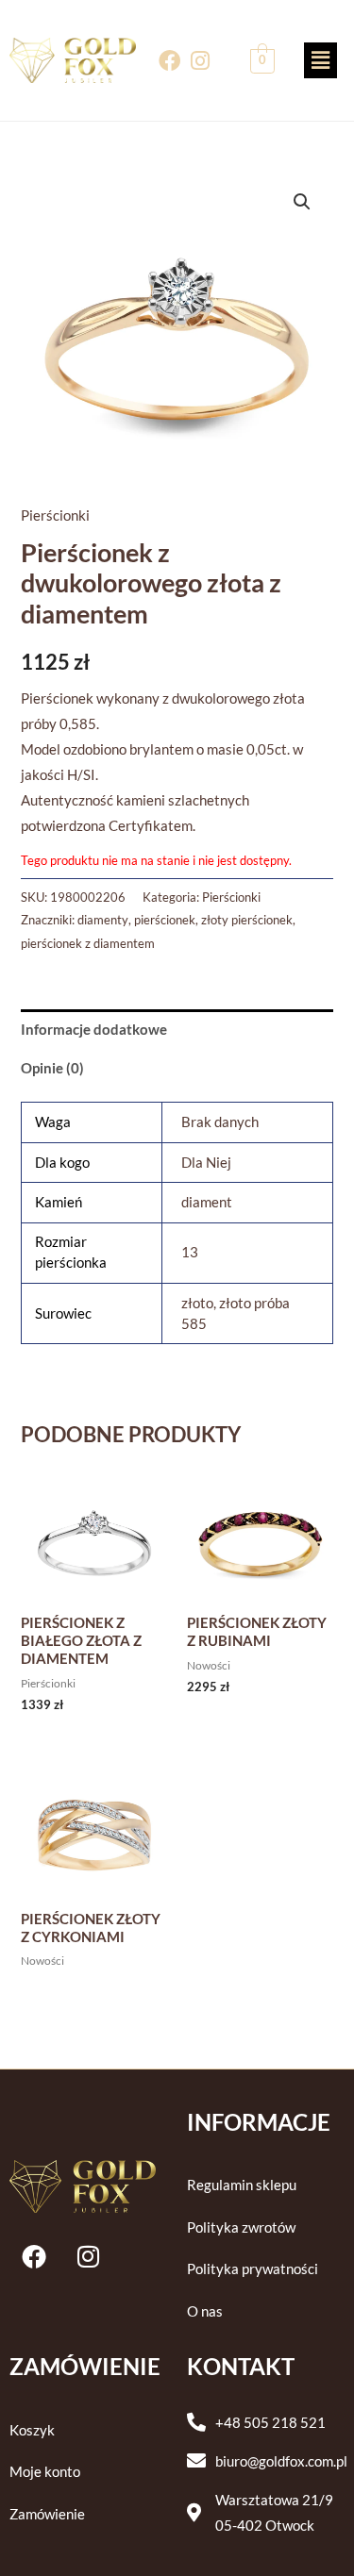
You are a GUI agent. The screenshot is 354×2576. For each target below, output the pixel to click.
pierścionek (165, 920)
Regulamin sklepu (242, 2185)
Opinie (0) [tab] (52, 1068)
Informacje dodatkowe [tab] (94, 1030)
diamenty (103, 920)
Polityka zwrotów (241, 2227)
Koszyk (32, 2430)
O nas (205, 2311)
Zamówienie (47, 2514)
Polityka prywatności (253, 2269)
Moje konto (45, 2472)
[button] (320, 60)
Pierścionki (55, 515)
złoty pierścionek (247, 920)
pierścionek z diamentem (88, 943)
